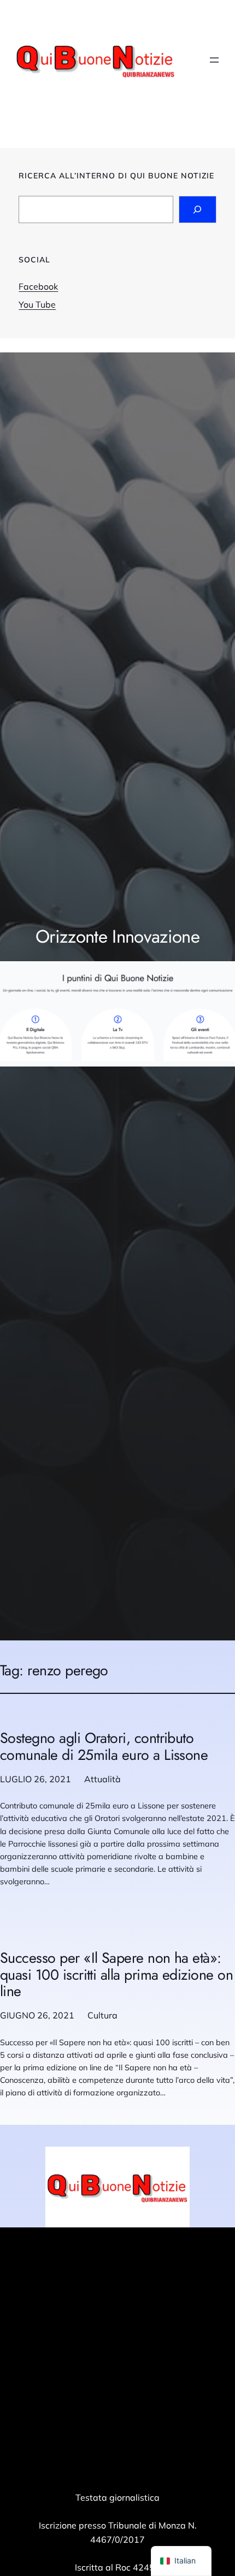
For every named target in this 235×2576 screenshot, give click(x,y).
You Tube (37, 304)
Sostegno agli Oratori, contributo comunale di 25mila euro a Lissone (104, 1747)
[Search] (198, 209)
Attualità (102, 1779)
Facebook (38, 286)
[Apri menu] (214, 60)
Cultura (102, 2015)
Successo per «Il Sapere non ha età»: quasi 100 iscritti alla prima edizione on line (116, 1975)
